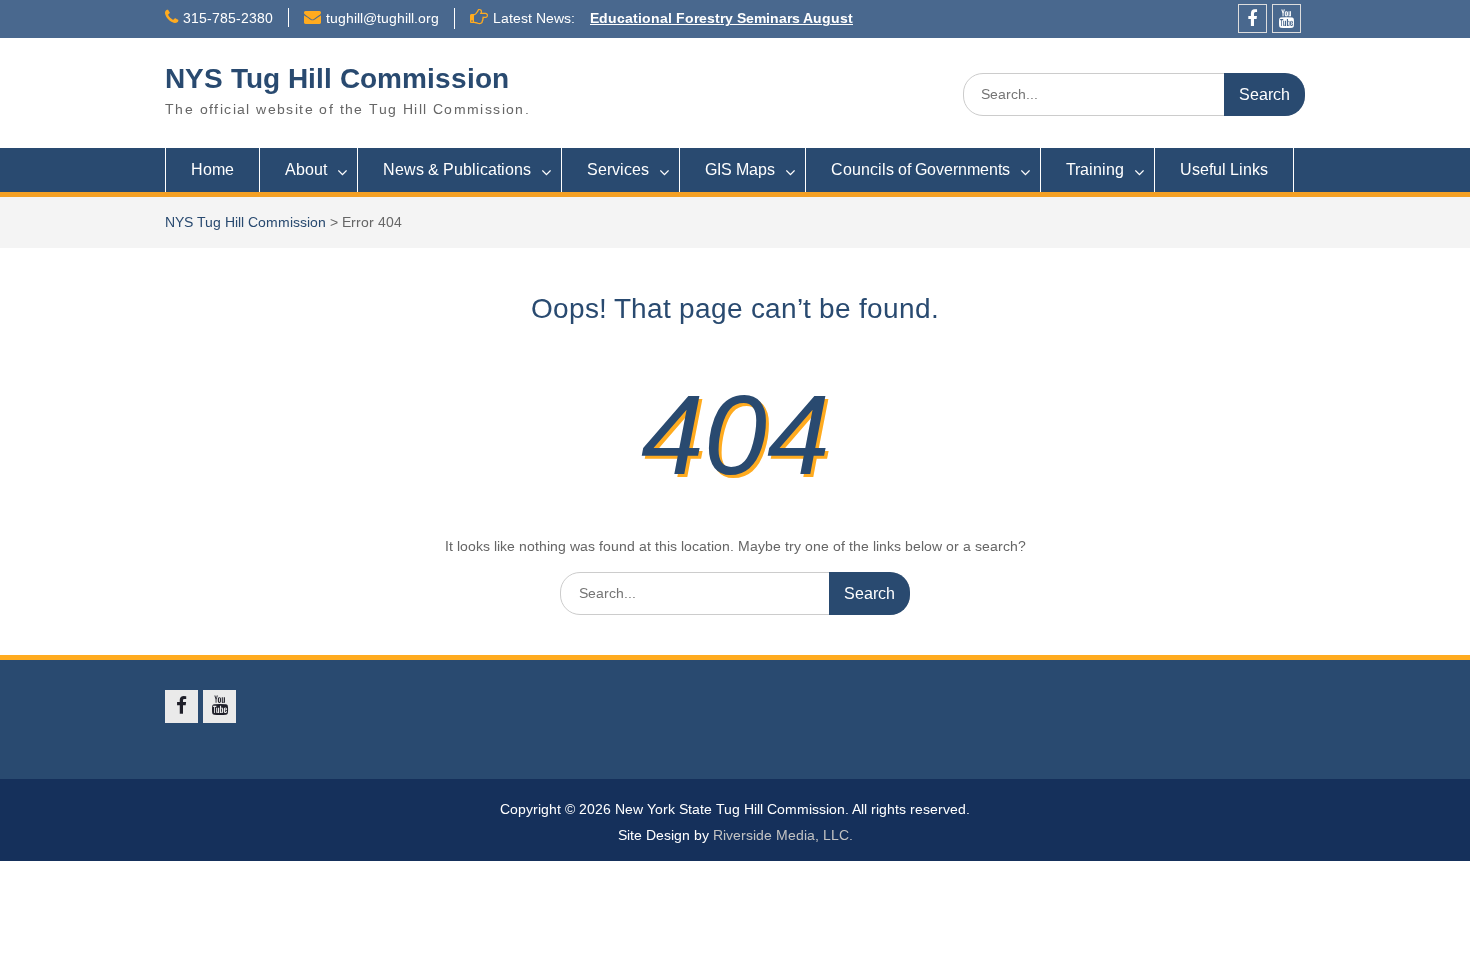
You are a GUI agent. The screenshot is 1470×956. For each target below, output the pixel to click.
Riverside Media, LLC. (783, 835)
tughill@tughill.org (382, 18)
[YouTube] (1286, 18)
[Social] (1252, 18)
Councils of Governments (920, 169)
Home (212, 169)
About (306, 169)
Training (1095, 169)
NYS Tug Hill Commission (337, 78)
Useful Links (1224, 169)
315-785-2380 (228, 18)
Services (618, 169)
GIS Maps (740, 169)
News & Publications (457, 169)
